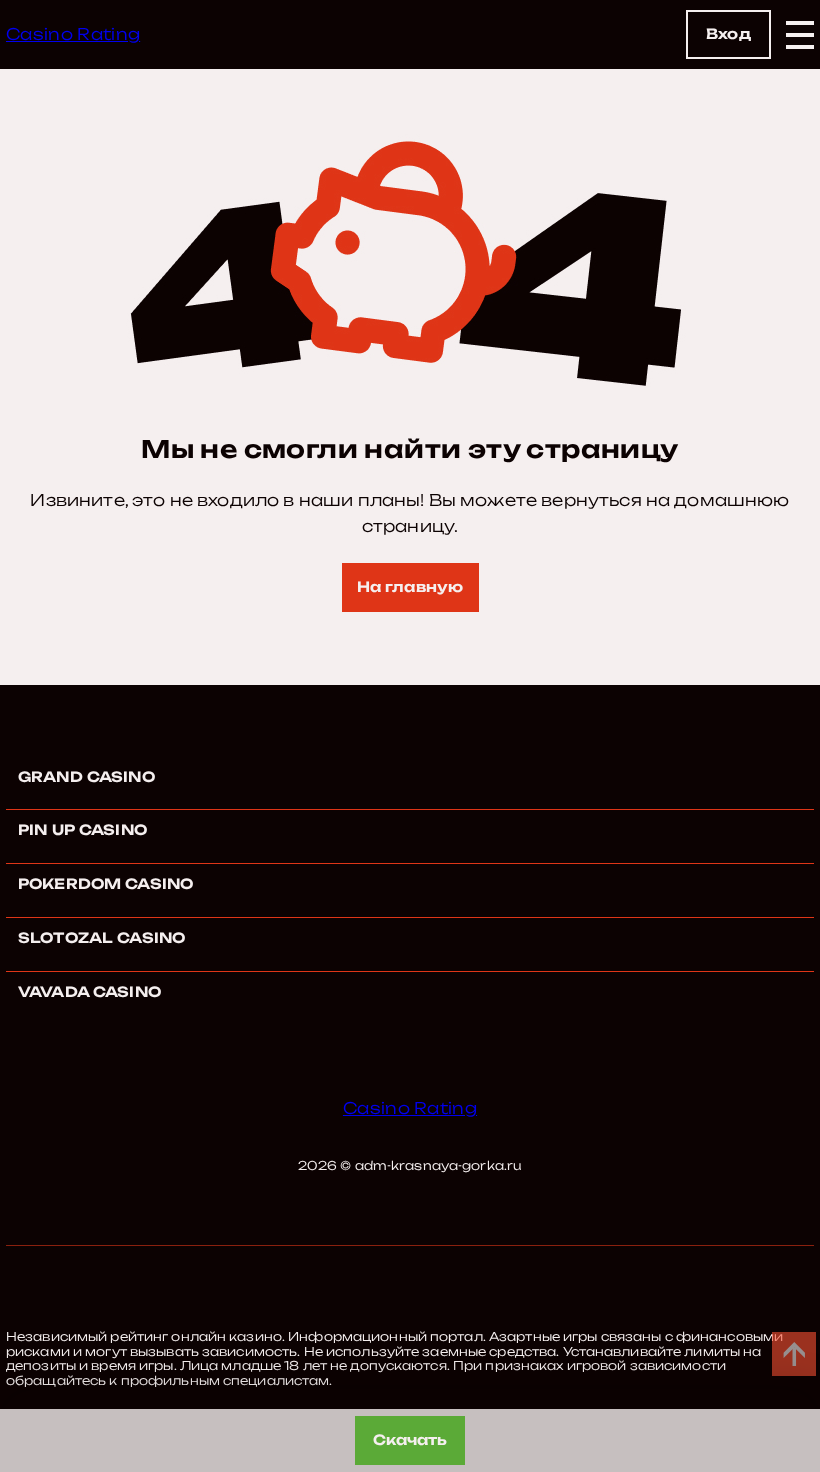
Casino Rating (73, 34)
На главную (410, 586)
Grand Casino (86, 776)
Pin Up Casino (82, 829)
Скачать (410, 1439)
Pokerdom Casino (105, 883)
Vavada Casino (89, 991)
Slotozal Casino (101, 937)
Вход (728, 33)
